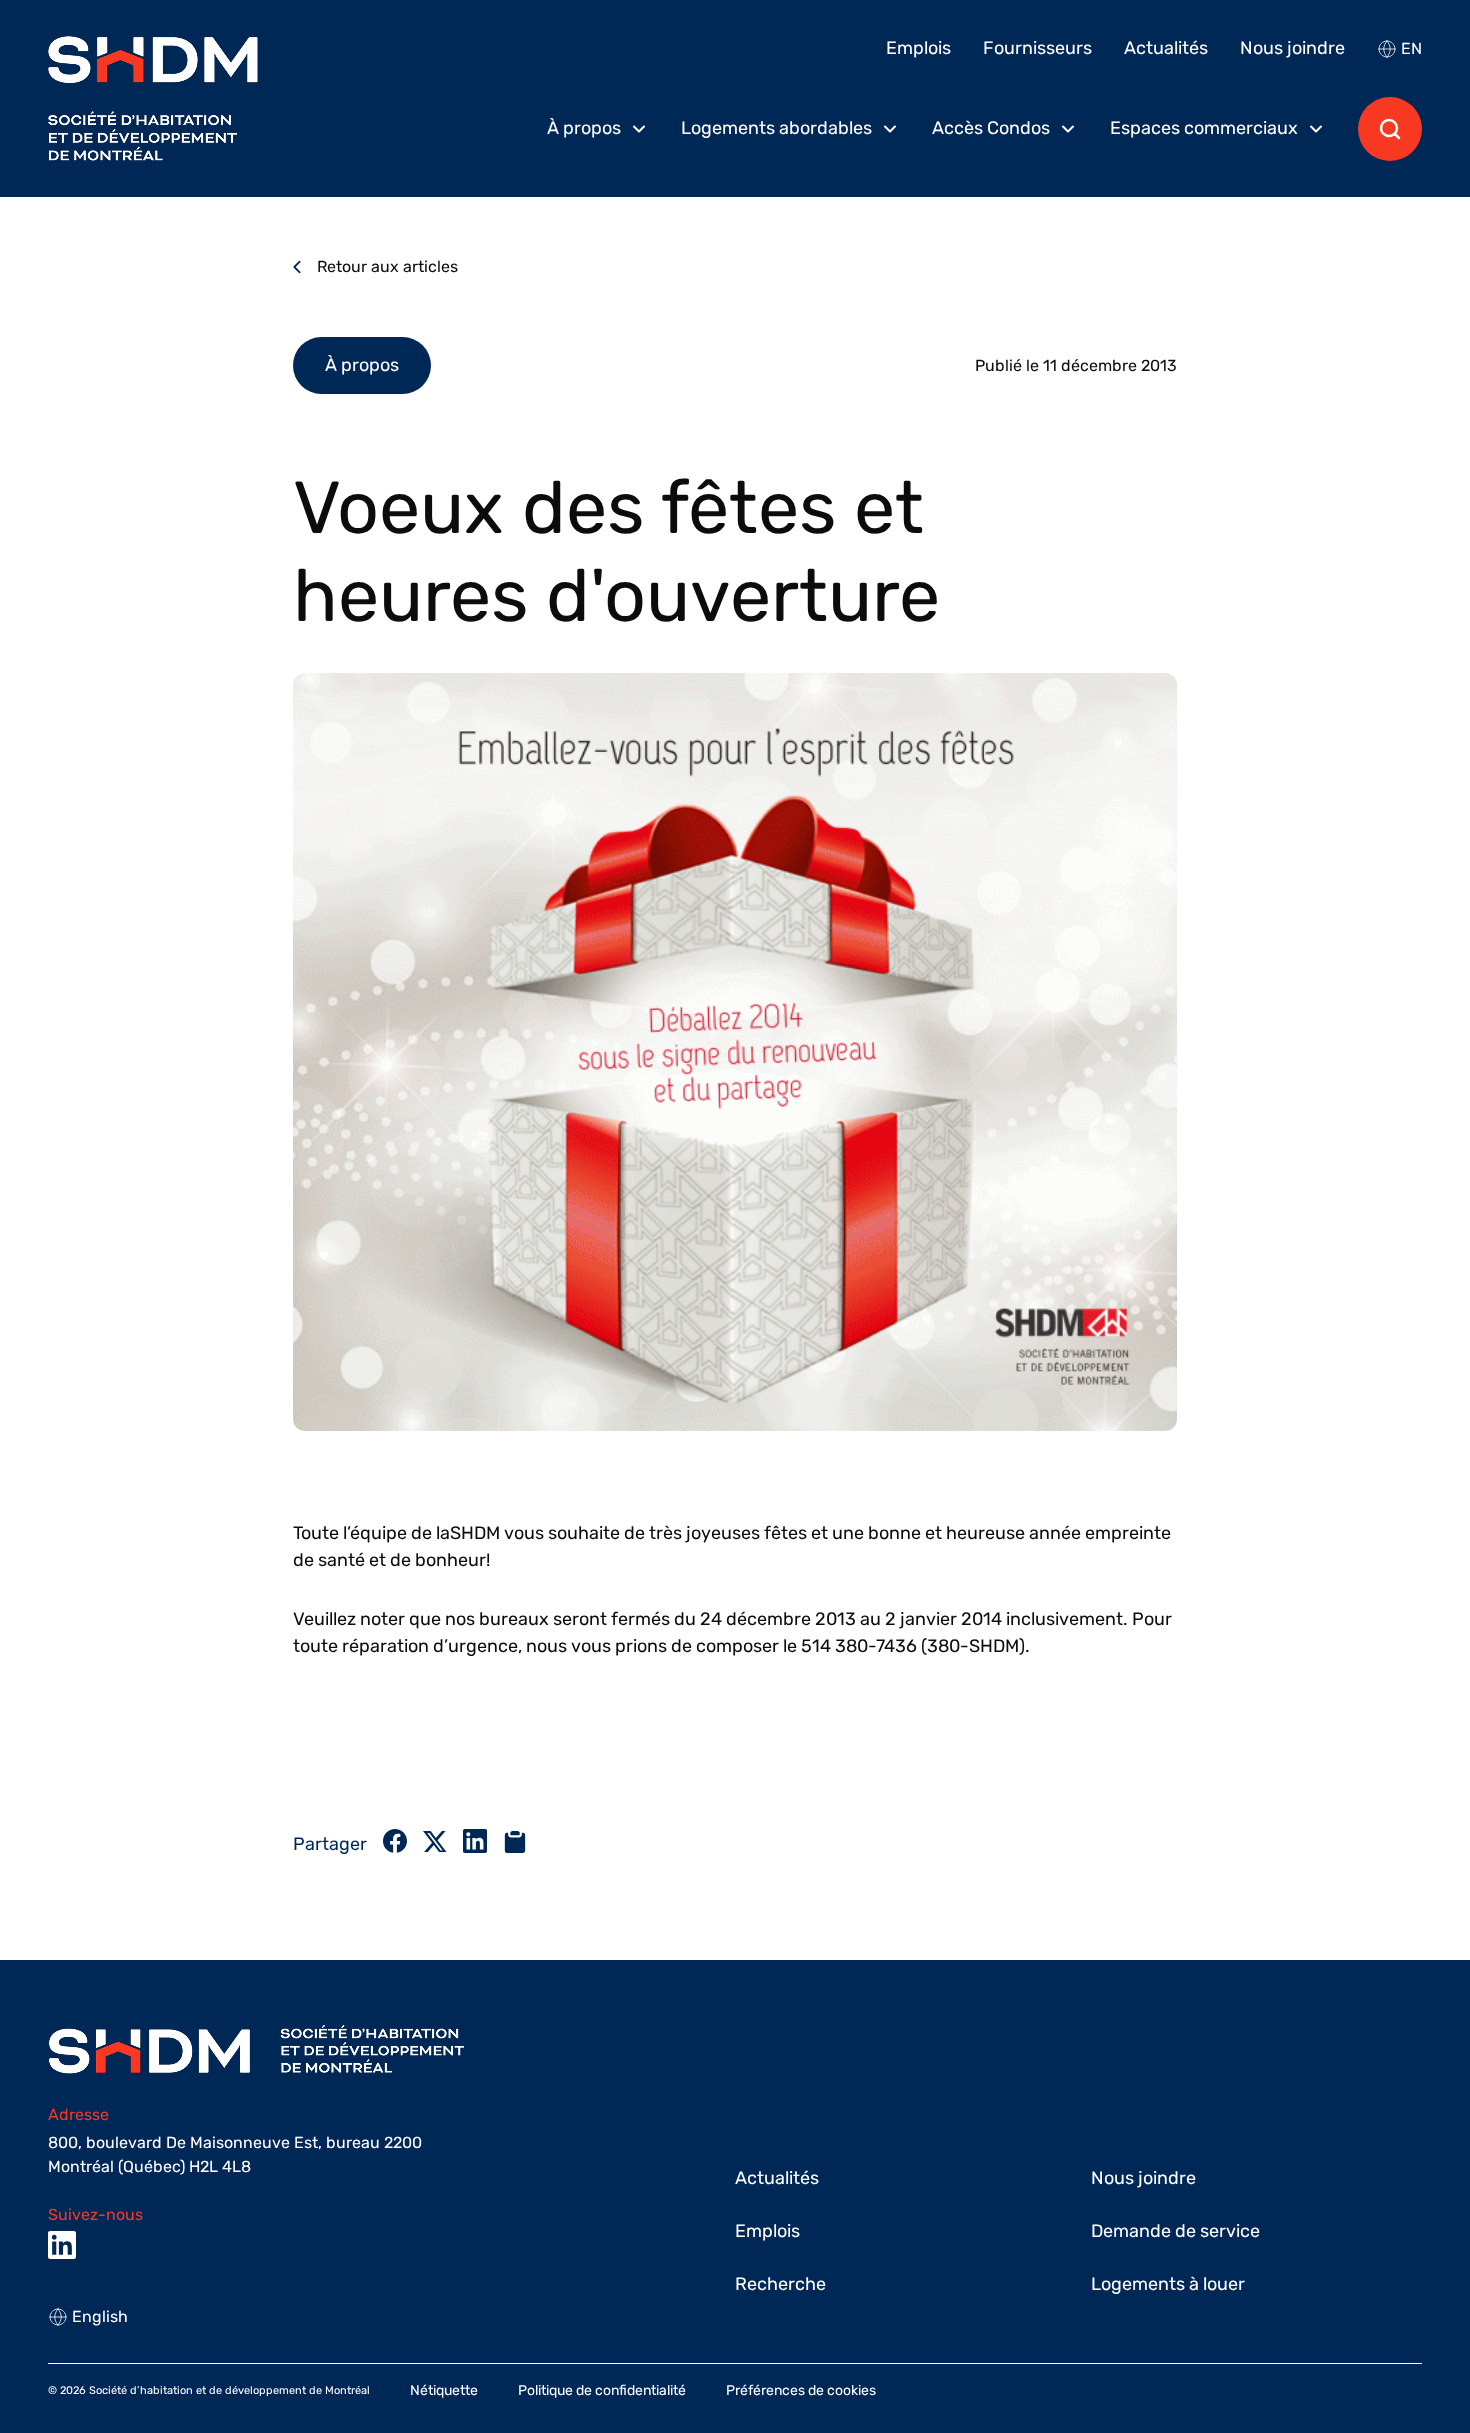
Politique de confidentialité (602, 2390)
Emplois (918, 48)
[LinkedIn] (62, 2245)
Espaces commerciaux (1204, 128)
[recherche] (1390, 129)
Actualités (1166, 48)
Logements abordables (776, 128)
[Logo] (153, 98)
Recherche (780, 2284)
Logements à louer (1168, 2284)
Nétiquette (444, 2390)
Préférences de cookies (801, 2390)
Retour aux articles (387, 266)
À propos (584, 128)
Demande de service (1175, 2231)
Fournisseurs (1037, 48)
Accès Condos (991, 128)
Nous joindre (1292, 48)
